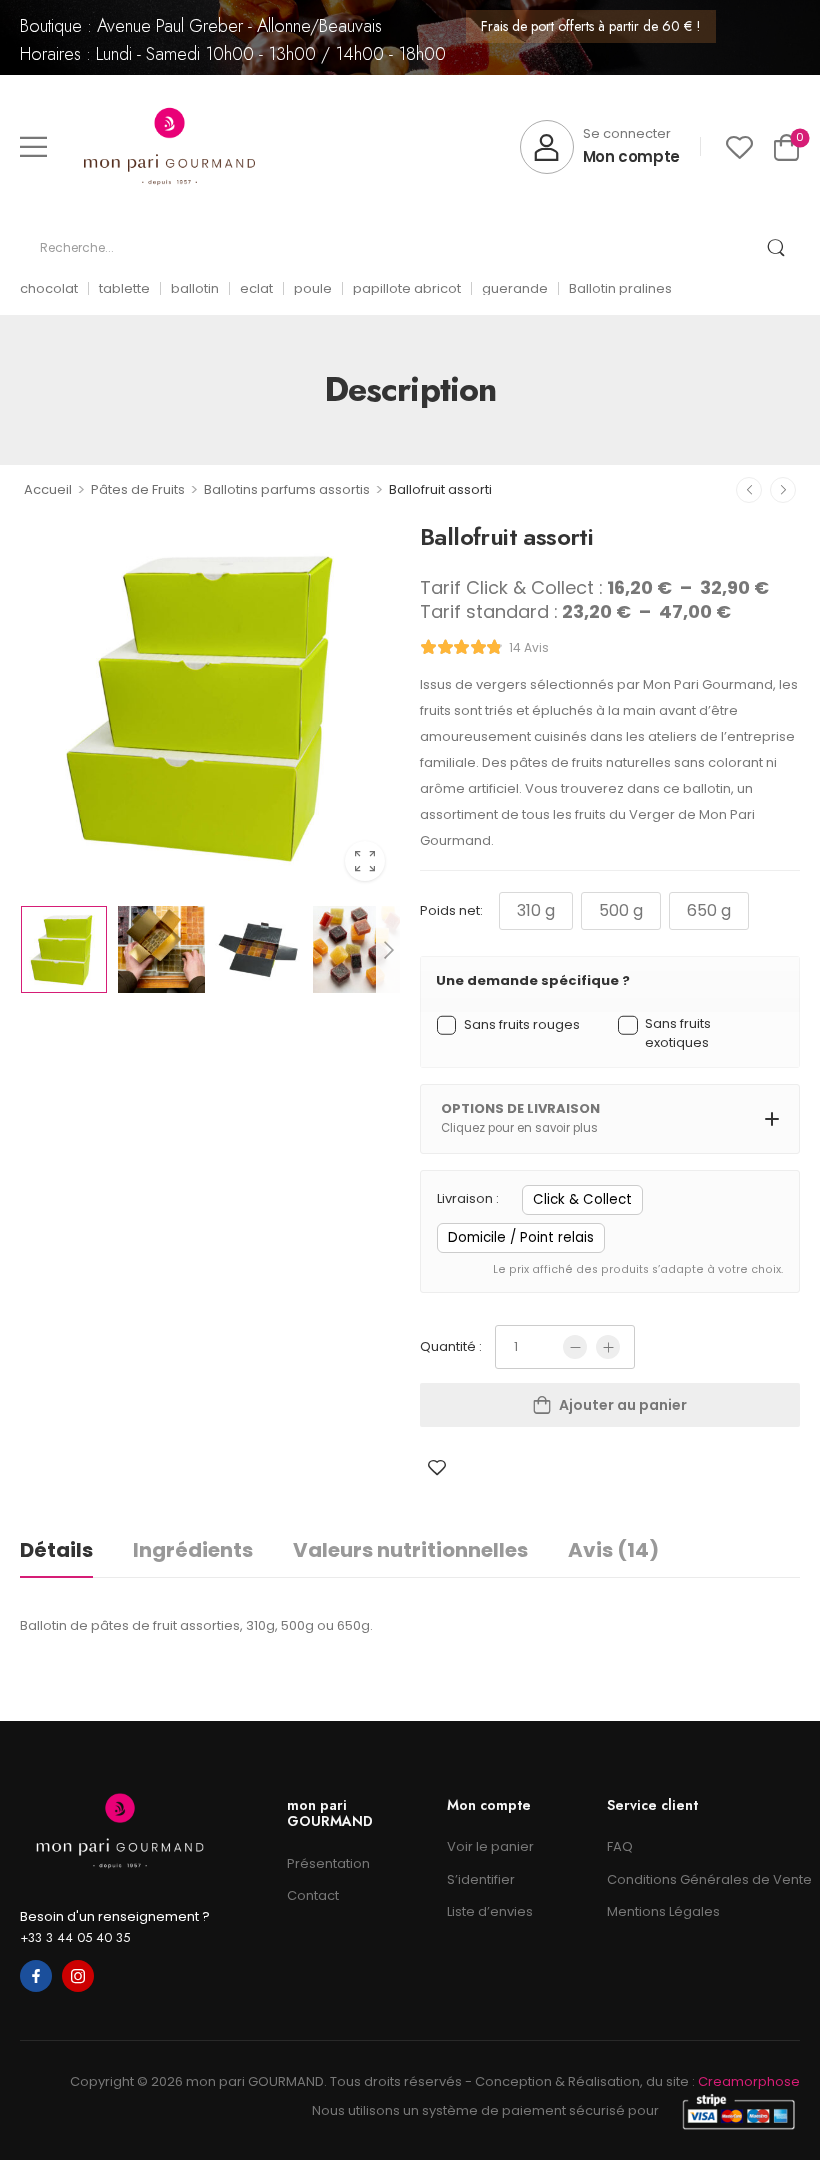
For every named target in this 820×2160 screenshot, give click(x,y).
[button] (33, 146)
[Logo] (169, 146)
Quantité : (451, 1347)
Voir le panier (490, 1846)
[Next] (388, 949)
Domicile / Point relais (521, 1237)
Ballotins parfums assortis (287, 489)
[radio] (536, 911)
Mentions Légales (663, 1911)
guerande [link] (515, 288)
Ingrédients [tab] (193, 1550)
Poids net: (451, 911)
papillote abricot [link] (407, 288)
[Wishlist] (739, 146)
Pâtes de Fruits (138, 489)
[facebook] (36, 1976)
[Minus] (575, 1347)
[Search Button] (775, 248)
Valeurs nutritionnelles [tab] (410, 1550)
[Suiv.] (783, 490)
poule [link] (313, 288)
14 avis (529, 647)
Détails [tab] (56, 1550)
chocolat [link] (49, 288)
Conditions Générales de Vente (703, 1879)
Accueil (48, 489)
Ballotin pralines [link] (620, 288)
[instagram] (78, 1976)
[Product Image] (210, 706)
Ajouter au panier (623, 1405)
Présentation (328, 1863)
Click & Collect (582, 1199)
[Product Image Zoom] (365, 861)
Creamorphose (749, 2081)
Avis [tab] (613, 1550)
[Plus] (608, 1347)
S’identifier (481, 1879)
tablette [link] (124, 288)
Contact (313, 1895)
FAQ (620, 1846)
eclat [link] (256, 288)
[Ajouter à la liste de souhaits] (437, 1467)
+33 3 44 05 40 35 (75, 1937)
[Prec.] (749, 490)
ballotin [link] (195, 288)
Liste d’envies (490, 1911)
